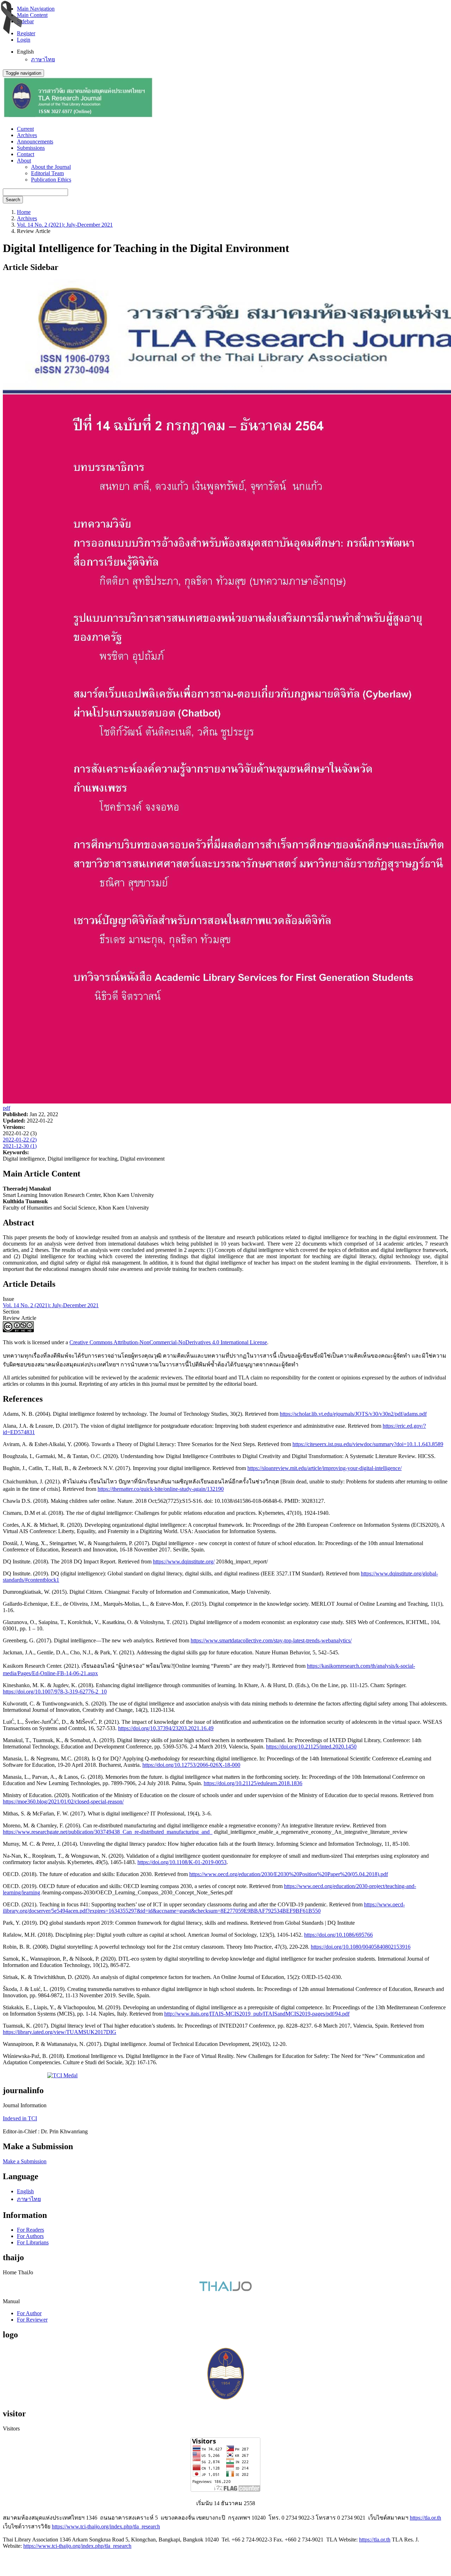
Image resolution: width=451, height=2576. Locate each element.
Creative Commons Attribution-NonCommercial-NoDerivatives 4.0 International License (168, 1342)
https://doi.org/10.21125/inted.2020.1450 (311, 1747)
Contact (26, 154)
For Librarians (33, 2242)
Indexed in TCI (20, 2118)
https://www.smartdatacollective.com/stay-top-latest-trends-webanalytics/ (271, 1640)
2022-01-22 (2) (20, 1140)
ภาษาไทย (43, 59)
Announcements (35, 142)
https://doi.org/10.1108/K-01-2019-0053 (182, 1862)
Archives (27, 135)
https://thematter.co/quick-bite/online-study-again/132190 (161, 1489)
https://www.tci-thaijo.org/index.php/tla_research (106, 2526)
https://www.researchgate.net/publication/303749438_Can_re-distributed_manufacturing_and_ (108, 1832)
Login (24, 40)
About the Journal (51, 167)
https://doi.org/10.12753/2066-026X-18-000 (191, 1765)
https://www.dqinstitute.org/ (184, 1561)
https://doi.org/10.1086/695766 (338, 1935)
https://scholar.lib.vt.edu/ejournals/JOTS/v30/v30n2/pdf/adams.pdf (353, 1414)
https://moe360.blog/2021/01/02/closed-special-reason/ (63, 1802)
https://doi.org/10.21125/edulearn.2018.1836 (253, 1783)
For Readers (30, 2230)
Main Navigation (36, 9)
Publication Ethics (51, 180)
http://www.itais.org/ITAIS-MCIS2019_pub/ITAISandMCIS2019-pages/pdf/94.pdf (257, 2014)
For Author (29, 2313)
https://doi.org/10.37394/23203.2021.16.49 (166, 1728)
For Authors (30, 2236)
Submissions (31, 148)
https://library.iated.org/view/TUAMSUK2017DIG (60, 2032)
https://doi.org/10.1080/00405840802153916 (361, 1947)
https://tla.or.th (425, 2518)
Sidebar (25, 21)
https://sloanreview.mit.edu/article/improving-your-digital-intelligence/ (325, 1468)
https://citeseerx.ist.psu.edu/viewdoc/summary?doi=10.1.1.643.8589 (368, 1444)
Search (13, 200)
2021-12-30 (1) (20, 1146)
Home (24, 212)
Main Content (32, 15)
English (25, 2191)
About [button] (24, 161)
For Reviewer (32, 2320)
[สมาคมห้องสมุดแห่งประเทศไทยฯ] (225, 2399)
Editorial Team (47, 173)
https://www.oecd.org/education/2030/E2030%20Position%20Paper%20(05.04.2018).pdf (289, 1874)
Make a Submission (25, 2161)
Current (25, 129)
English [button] (25, 52)
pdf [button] (7, 1108)
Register (26, 33)
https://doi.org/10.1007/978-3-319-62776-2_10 (55, 1692)
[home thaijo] (225, 2289)
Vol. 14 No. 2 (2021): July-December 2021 (65, 225)
